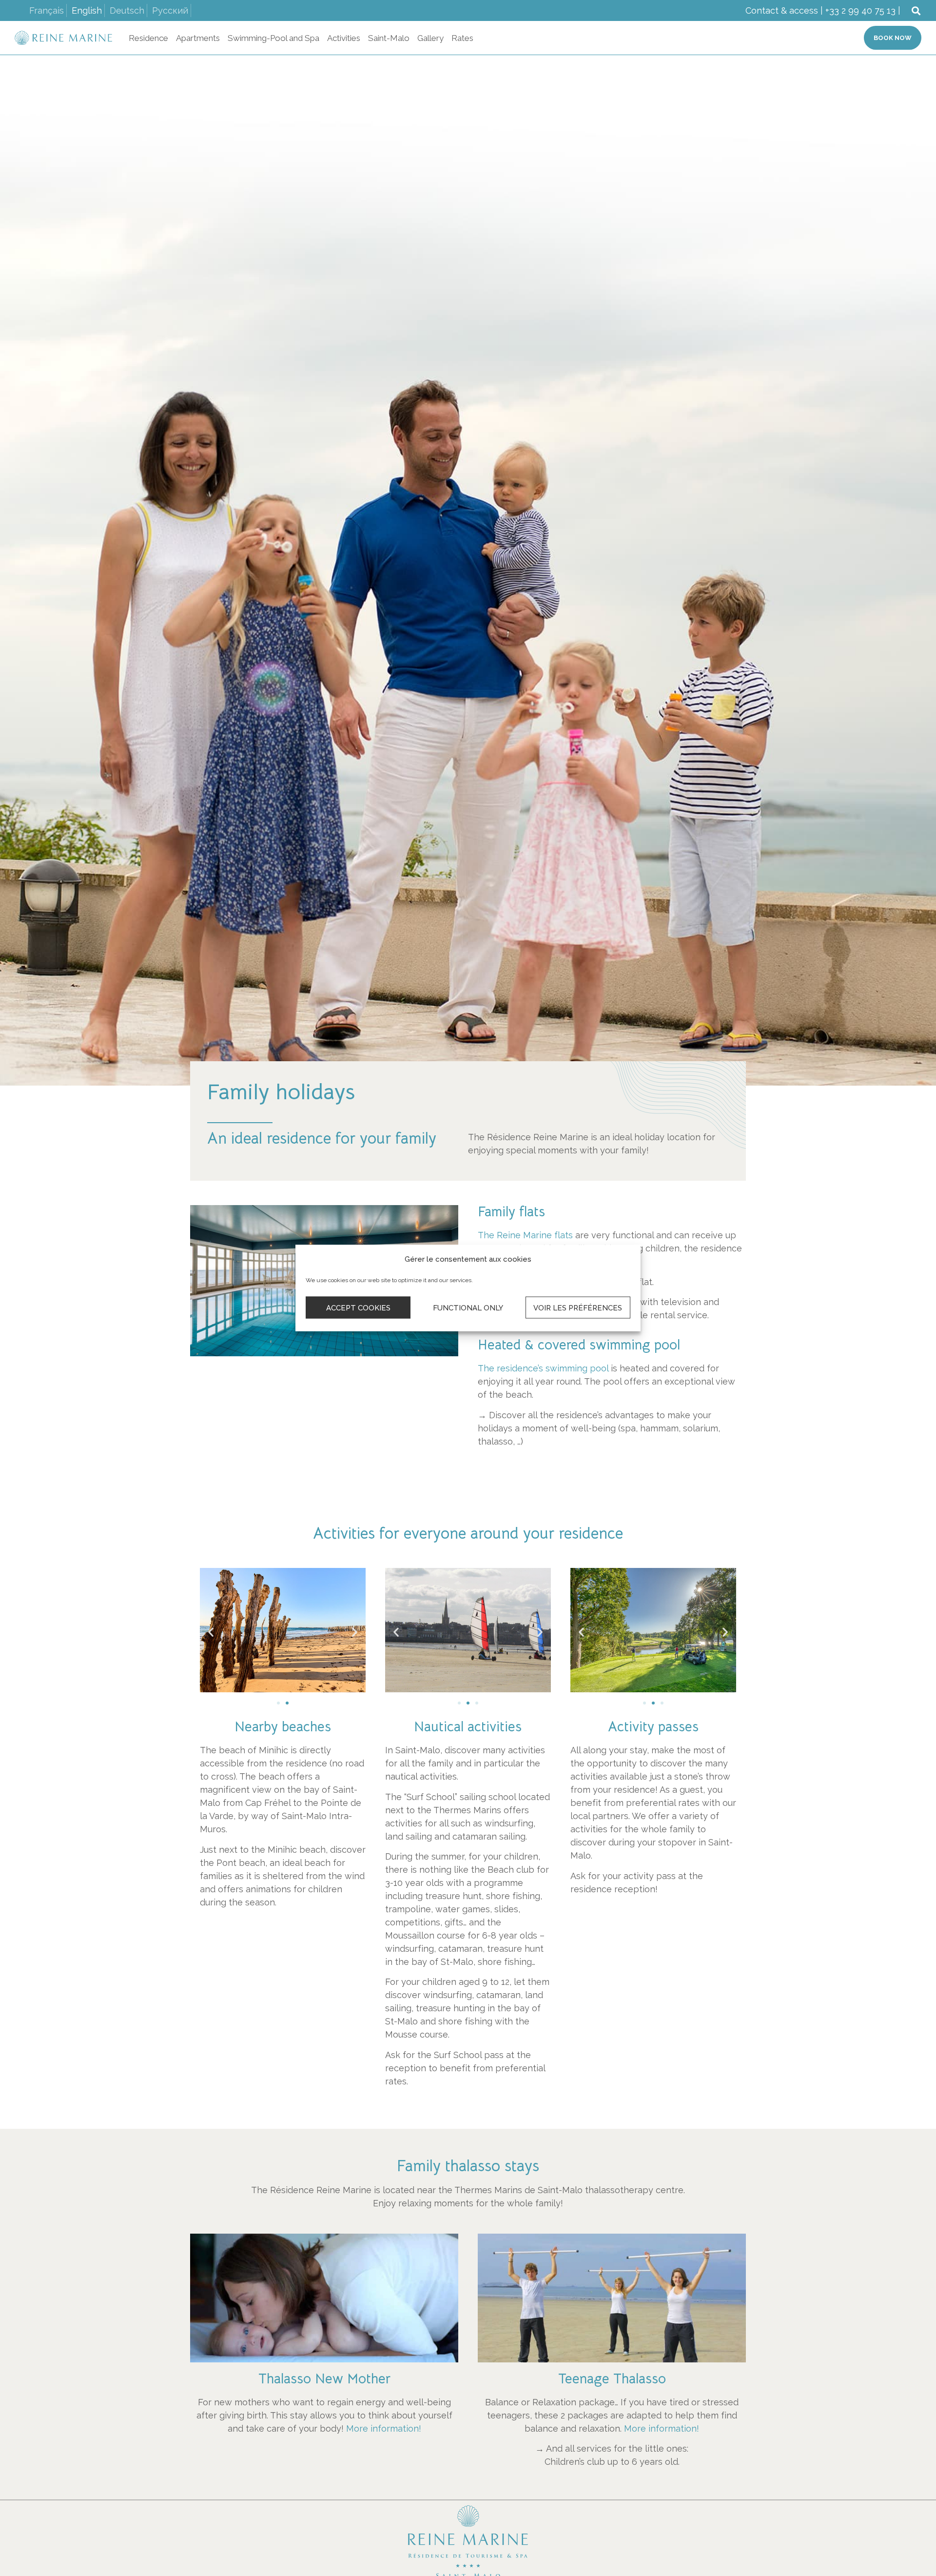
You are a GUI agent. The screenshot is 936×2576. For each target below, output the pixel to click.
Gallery (430, 38)
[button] (916, 10)
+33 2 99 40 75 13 (860, 10)
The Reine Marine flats (525, 1235)
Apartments (198, 38)
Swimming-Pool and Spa (273, 38)
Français (47, 10)
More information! (384, 2428)
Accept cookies (358, 1308)
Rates (462, 38)
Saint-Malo (389, 38)
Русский (170, 10)
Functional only (468, 1308)
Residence (148, 38)
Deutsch (127, 10)
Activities (344, 38)
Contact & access (782, 10)
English (87, 10)
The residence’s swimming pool (543, 1368)
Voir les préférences (578, 1308)
